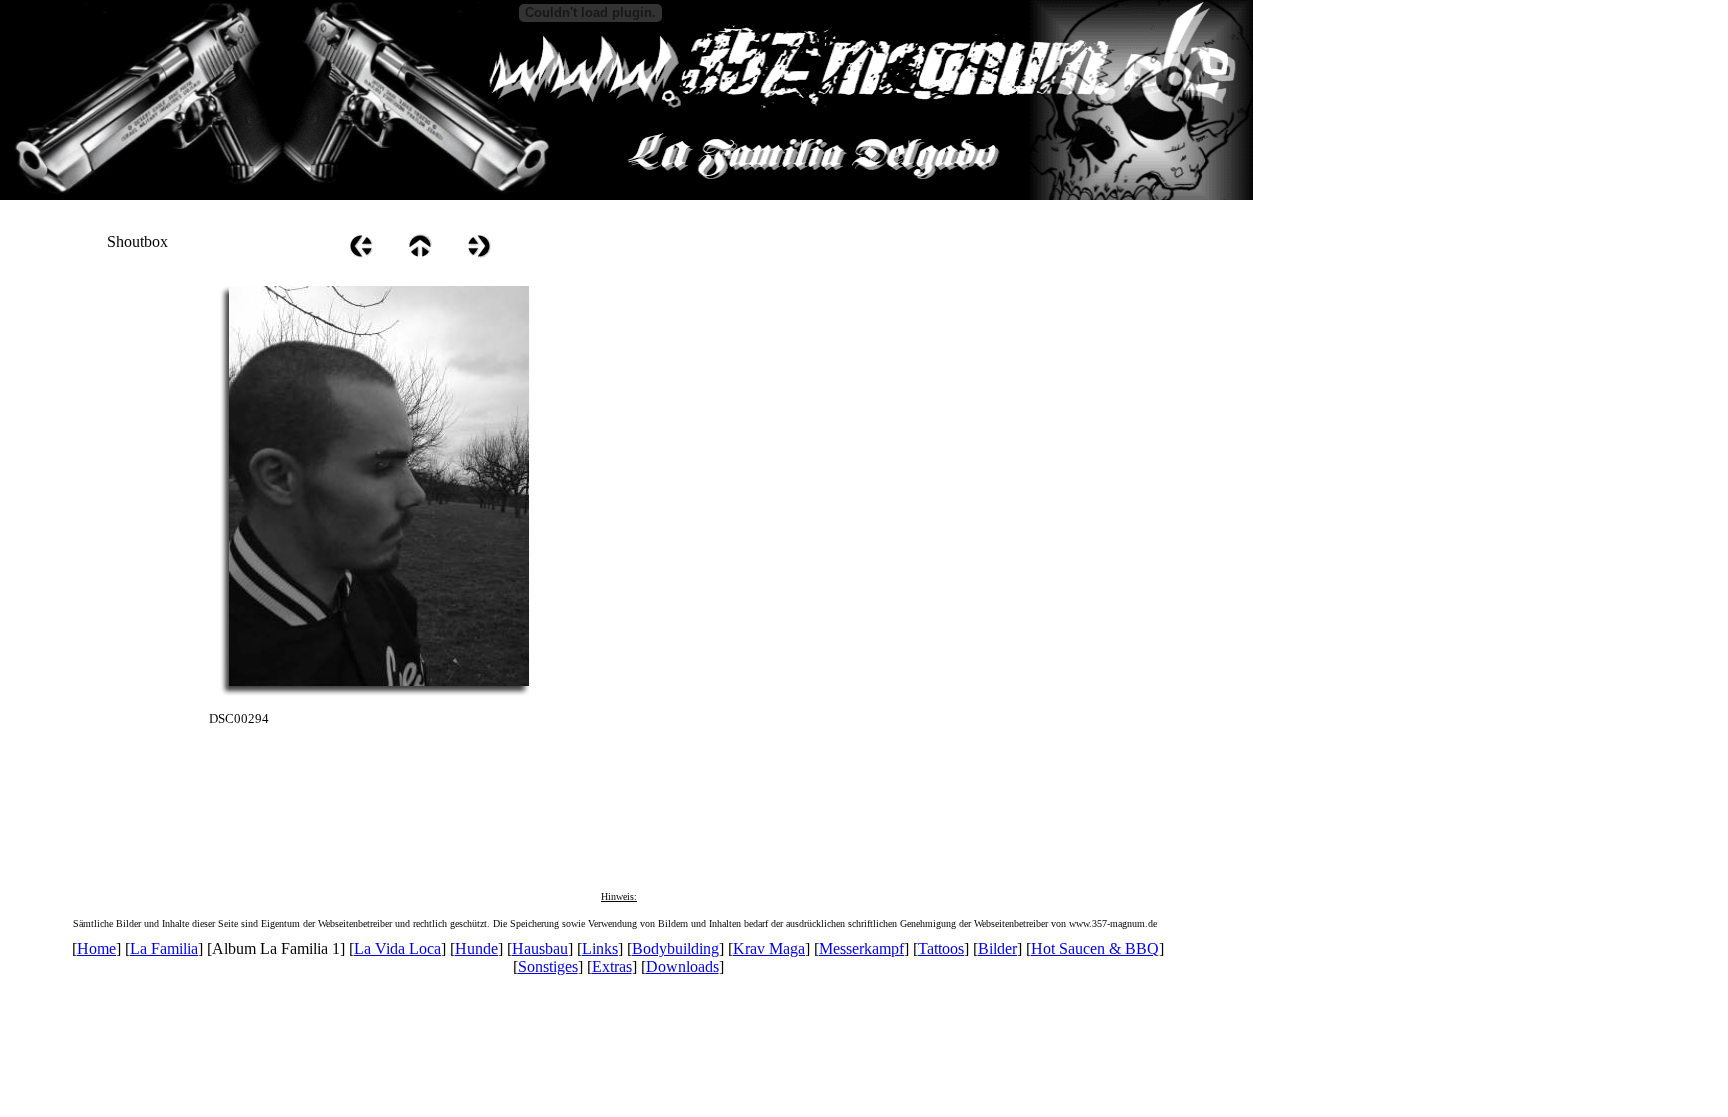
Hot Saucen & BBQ (1095, 948)
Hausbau (540, 948)
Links (600, 948)
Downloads (682, 966)
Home (96, 948)
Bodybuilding (675, 948)
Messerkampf (861, 948)
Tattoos (941, 948)
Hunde (476, 948)
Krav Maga (769, 948)
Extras (612, 966)
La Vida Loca (397, 948)
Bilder (997, 948)
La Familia (164, 948)
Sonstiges (548, 966)
